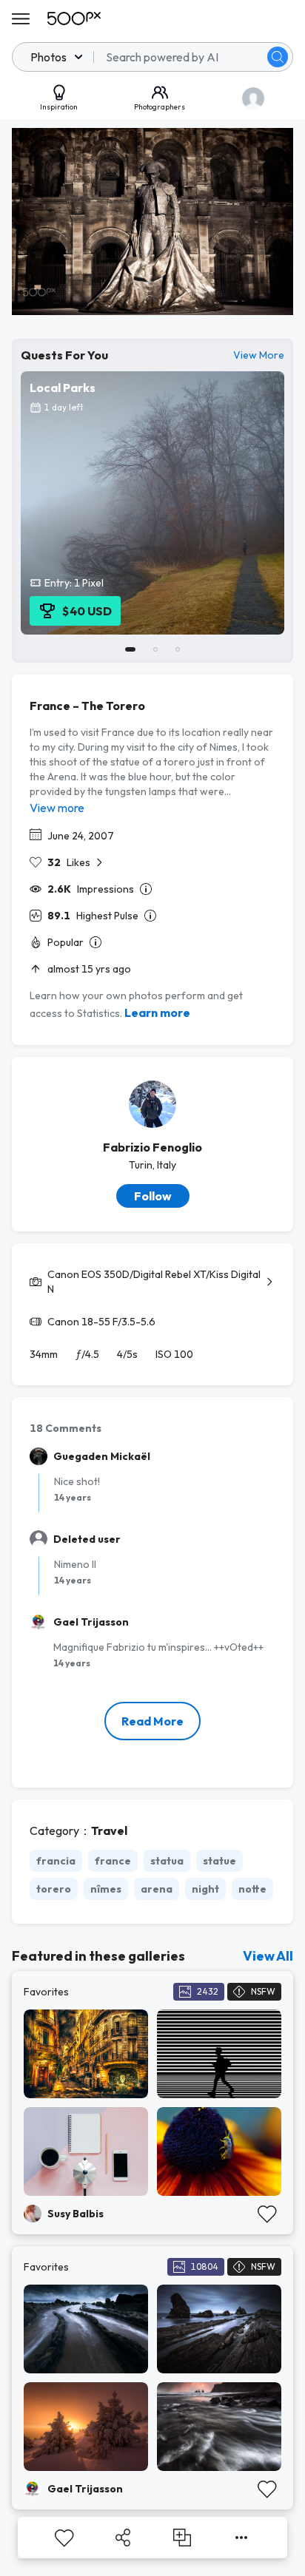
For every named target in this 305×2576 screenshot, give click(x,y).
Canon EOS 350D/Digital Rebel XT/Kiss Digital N (154, 1282)
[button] (278, 57)
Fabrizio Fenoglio (152, 1147)
